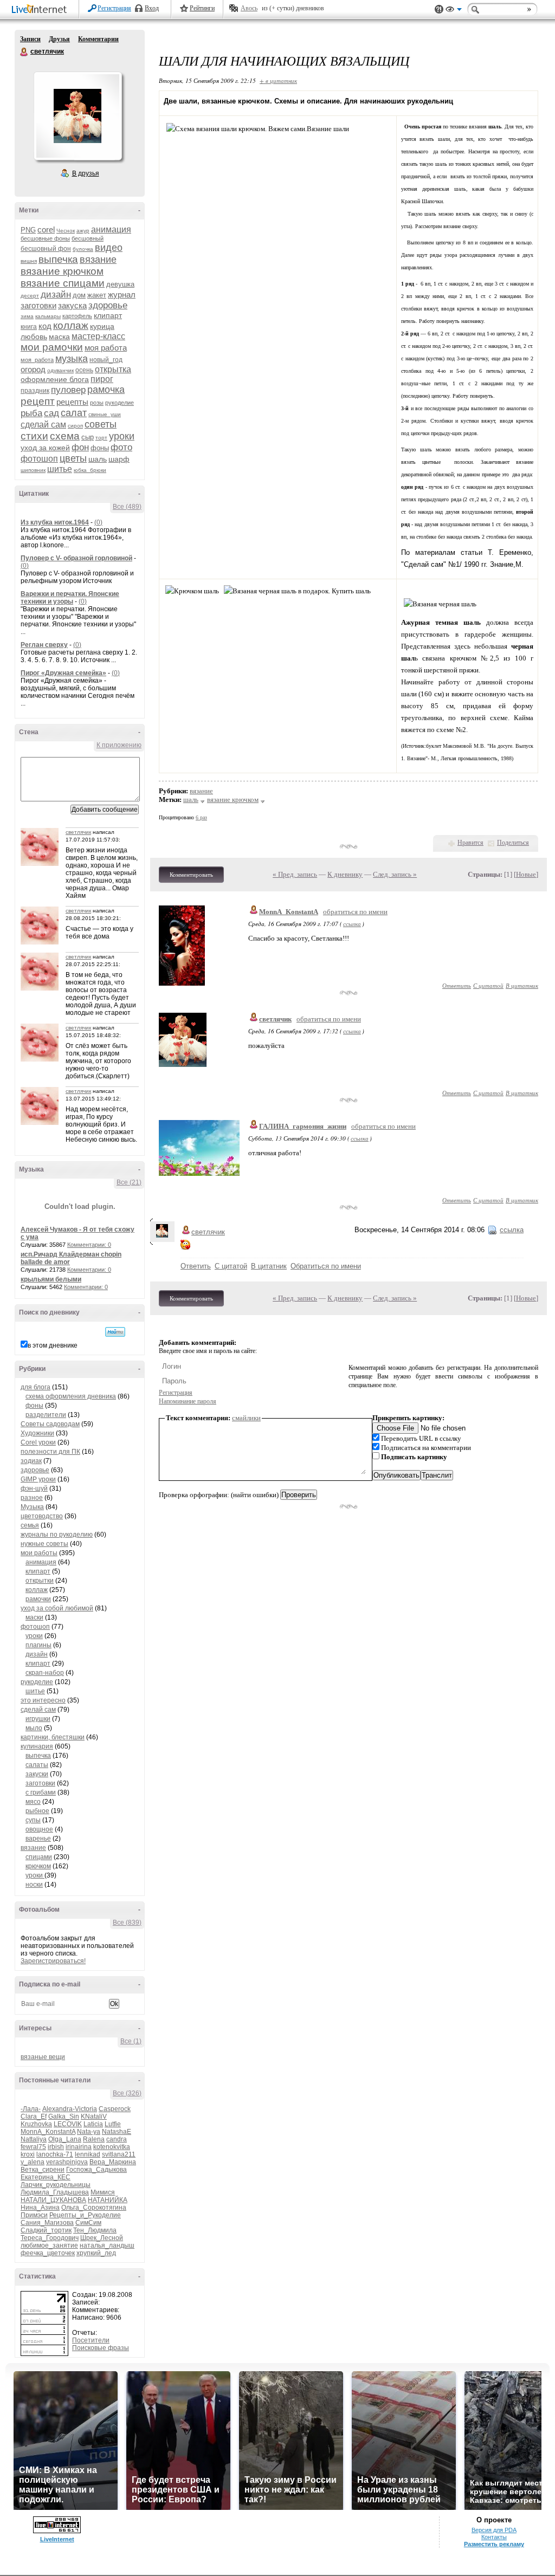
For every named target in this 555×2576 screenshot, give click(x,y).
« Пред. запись (295, 874)
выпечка (58, 259)
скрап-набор (45, 1673)
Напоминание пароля (188, 1401)
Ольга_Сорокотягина (94, 2208)
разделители (46, 1415)
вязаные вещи (43, 2057)
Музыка (32, 1507)
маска (59, 336)
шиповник (33, 470)
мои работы (39, 1553)
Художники (37, 1433)
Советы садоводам (50, 1424)
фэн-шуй (34, 1488)
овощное (39, 1829)
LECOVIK (68, 2124)
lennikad (88, 2154)
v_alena (33, 2162)
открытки (40, 1581)
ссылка (352, 924)
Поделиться (513, 843)
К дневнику (345, 874)
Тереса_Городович (50, 2238)
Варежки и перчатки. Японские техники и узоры (70, 598)
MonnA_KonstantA (48, 2132)
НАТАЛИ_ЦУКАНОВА (53, 2200)
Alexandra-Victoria (70, 2109)
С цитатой (488, 985)
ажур (83, 231)
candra (117, 2139)
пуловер (68, 390)
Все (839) (127, 1923)
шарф (119, 459)
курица (102, 326)
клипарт (108, 315)
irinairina (79, 2147)
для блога (36, 1387)
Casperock (115, 2109)
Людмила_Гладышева (55, 2192)
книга (29, 327)
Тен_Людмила (95, 2230)
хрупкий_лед (96, 2253)
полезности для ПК (50, 1452)
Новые (526, 874)
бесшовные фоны (45, 238)
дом (79, 295)
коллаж (71, 325)
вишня (29, 261)
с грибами (41, 1792)
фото (121, 447)
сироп (75, 426)
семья (30, 1525)
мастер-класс (98, 336)
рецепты (72, 402)
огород (33, 369)
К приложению (119, 745)
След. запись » (395, 874)
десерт (30, 296)
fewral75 (33, 2147)
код (45, 326)
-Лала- (31, 2109)
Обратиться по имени (326, 1266)
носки (34, 1885)
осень (84, 370)
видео (109, 248)
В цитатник (522, 985)
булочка (83, 249)
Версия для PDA (494, 2530)
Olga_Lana (65, 2139)
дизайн (56, 295)
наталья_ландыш (107, 2245)
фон (80, 447)
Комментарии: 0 (89, 1245)
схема (65, 436)
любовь (34, 336)
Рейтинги (202, 8)
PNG (28, 230)
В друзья (86, 173)
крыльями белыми (51, 1279)
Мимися (103, 2192)
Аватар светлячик (78, 116)
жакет (97, 295)
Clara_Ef (34, 2117)
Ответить (457, 985)
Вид (454, 11)
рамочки (38, 1599)
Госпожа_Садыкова (96, 2170)
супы (33, 1820)
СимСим (88, 2223)
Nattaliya (34, 2139)
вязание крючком (62, 271)
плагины (38, 1645)
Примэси (34, 2215)
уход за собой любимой (57, 1608)
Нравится (470, 843)
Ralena (94, 2139)
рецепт (38, 401)
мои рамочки (52, 347)
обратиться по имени (355, 912)
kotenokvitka (112, 2147)
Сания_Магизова (47, 2223)
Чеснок (66, 231)
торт (101, 438)
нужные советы (44, 1544)
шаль (98, 459)
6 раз (201, 817)
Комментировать (191, 875)
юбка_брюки (90, 470)
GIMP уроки (38, 1479)
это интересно (43, 1700)
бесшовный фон (46, 249)
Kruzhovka (36, 2124)
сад (51, 413)
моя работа (106, 348)
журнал (122, 295)
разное (32, 1498)
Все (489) (127, 507)
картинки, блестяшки (53, 1737)
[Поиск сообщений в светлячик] (115, 1332)
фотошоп (39, 459)
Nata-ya (89, 2132)
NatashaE (117, 2132)
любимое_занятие (49, 2245)
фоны (100, 448)
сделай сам (43, 425)
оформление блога (55, 379)
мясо (33, 1802)
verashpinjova (67, 2162)
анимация (111, 229)
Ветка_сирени (43, 2170)
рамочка (106, 390)
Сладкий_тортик (46, 2230)
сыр (88, 437)
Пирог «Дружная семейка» (63, 673)
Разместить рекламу (494, 2544)
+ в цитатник (278, 80)
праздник (35, 391)
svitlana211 (119, 2154)
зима (27, 316)
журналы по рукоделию (57, 1535)
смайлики (246, 1418)
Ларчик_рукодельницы (56, 2185)
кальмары (48, 316)
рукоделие (120, 403)
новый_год (106, 360)
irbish (56, 2147)
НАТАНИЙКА (108, 2200)
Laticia (93, 2124)
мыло (34, 1728)
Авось (249, 8)
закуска (72, 305)
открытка (113, 369)
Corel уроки (38, 1442)
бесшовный (88, 238)
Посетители (91, 2340)
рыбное (37, 1811)
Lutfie (113, 2124)
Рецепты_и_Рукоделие (85, 2215)
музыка (72, 359)
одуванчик (60, 370)
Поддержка (439, 9)
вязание (98, 260)
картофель (77, 316)
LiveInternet (41, 10)
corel (46, 229)
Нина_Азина (40, 2208)
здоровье (108, 305)
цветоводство (42, 1516)
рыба (31, 413)
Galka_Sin (64, 2117)
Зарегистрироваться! (53, 1961)
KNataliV (94, 2117)
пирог (102, 379)
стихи (34, 436)
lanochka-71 (55, 2154)
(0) (98, 522)
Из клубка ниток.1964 (55, 522)
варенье (38, 1839)
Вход (152, 8)
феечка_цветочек (48, 2253)
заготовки (38, 305)
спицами (39, 1857)
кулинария (37, 1746)
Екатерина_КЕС (46, 2177)
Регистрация (114, 8)
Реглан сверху (44, 645)
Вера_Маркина (113, 2162)
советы (101, 424)
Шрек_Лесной (102, 2238)
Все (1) (131, 2041)
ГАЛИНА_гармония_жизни (303, 1126)
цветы (73, 458)
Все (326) (127, 2093)
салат (74, 413)
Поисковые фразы (101, 2348)
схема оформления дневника (71, 1396)
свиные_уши (105, 414)
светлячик (24, 52)
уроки (122, 436)
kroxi (28, 2154)
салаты (37, 1765)
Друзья (59, 39)
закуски (37, 1774)
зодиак (31, 1461)
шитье (60, 469)
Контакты (494, 2537)
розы (97, 403)
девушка (120, 284)
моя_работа (37, 360)
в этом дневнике (53, 1345)
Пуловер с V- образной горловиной (76, 558)
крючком (38, 1866)
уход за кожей (45, 448)
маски (34, 1617)
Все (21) (129, 1182)
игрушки (38, 1719)
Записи (30, 39)
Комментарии (98, 39)
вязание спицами (63, 283)
